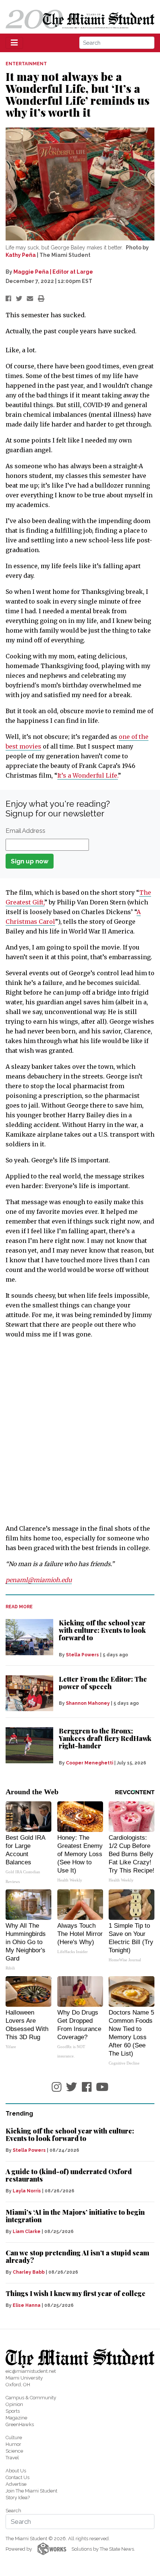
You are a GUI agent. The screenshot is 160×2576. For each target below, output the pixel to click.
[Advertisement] (80, 1432)
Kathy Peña (21, 255)
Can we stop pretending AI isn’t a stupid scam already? (77, 2257)
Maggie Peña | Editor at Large (53, 272)
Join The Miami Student (31, 2491)
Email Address (25, 831)
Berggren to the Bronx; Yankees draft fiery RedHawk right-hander (105, 1738)
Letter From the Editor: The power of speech (103, 1683)
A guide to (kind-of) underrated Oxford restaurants (69, 2175)
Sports (13, 2411)
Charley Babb (29, 2272)
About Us (16, 2471)
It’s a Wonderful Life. (88, 775)
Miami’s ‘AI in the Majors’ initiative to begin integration (75, 2216)
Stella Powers (82, 1655)
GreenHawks (20, 2424)
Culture (14, 2438)
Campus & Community (31, 2398)
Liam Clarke (27, 2232)
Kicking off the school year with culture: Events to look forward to (102, 1630)
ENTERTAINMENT (26, 64)
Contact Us (17, 2477)
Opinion (14, 2404)
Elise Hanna (27, 2305)
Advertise (16, 2484)
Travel (12, 2458)
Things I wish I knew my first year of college (76, 2293)
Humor (13, 2444)
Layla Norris (27, 2191)
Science (14, 2451)
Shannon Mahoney (88, 1703)
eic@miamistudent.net (31, 2371)
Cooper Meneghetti (89, 1763)
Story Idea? (18, 2498)
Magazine (16, 2418)
